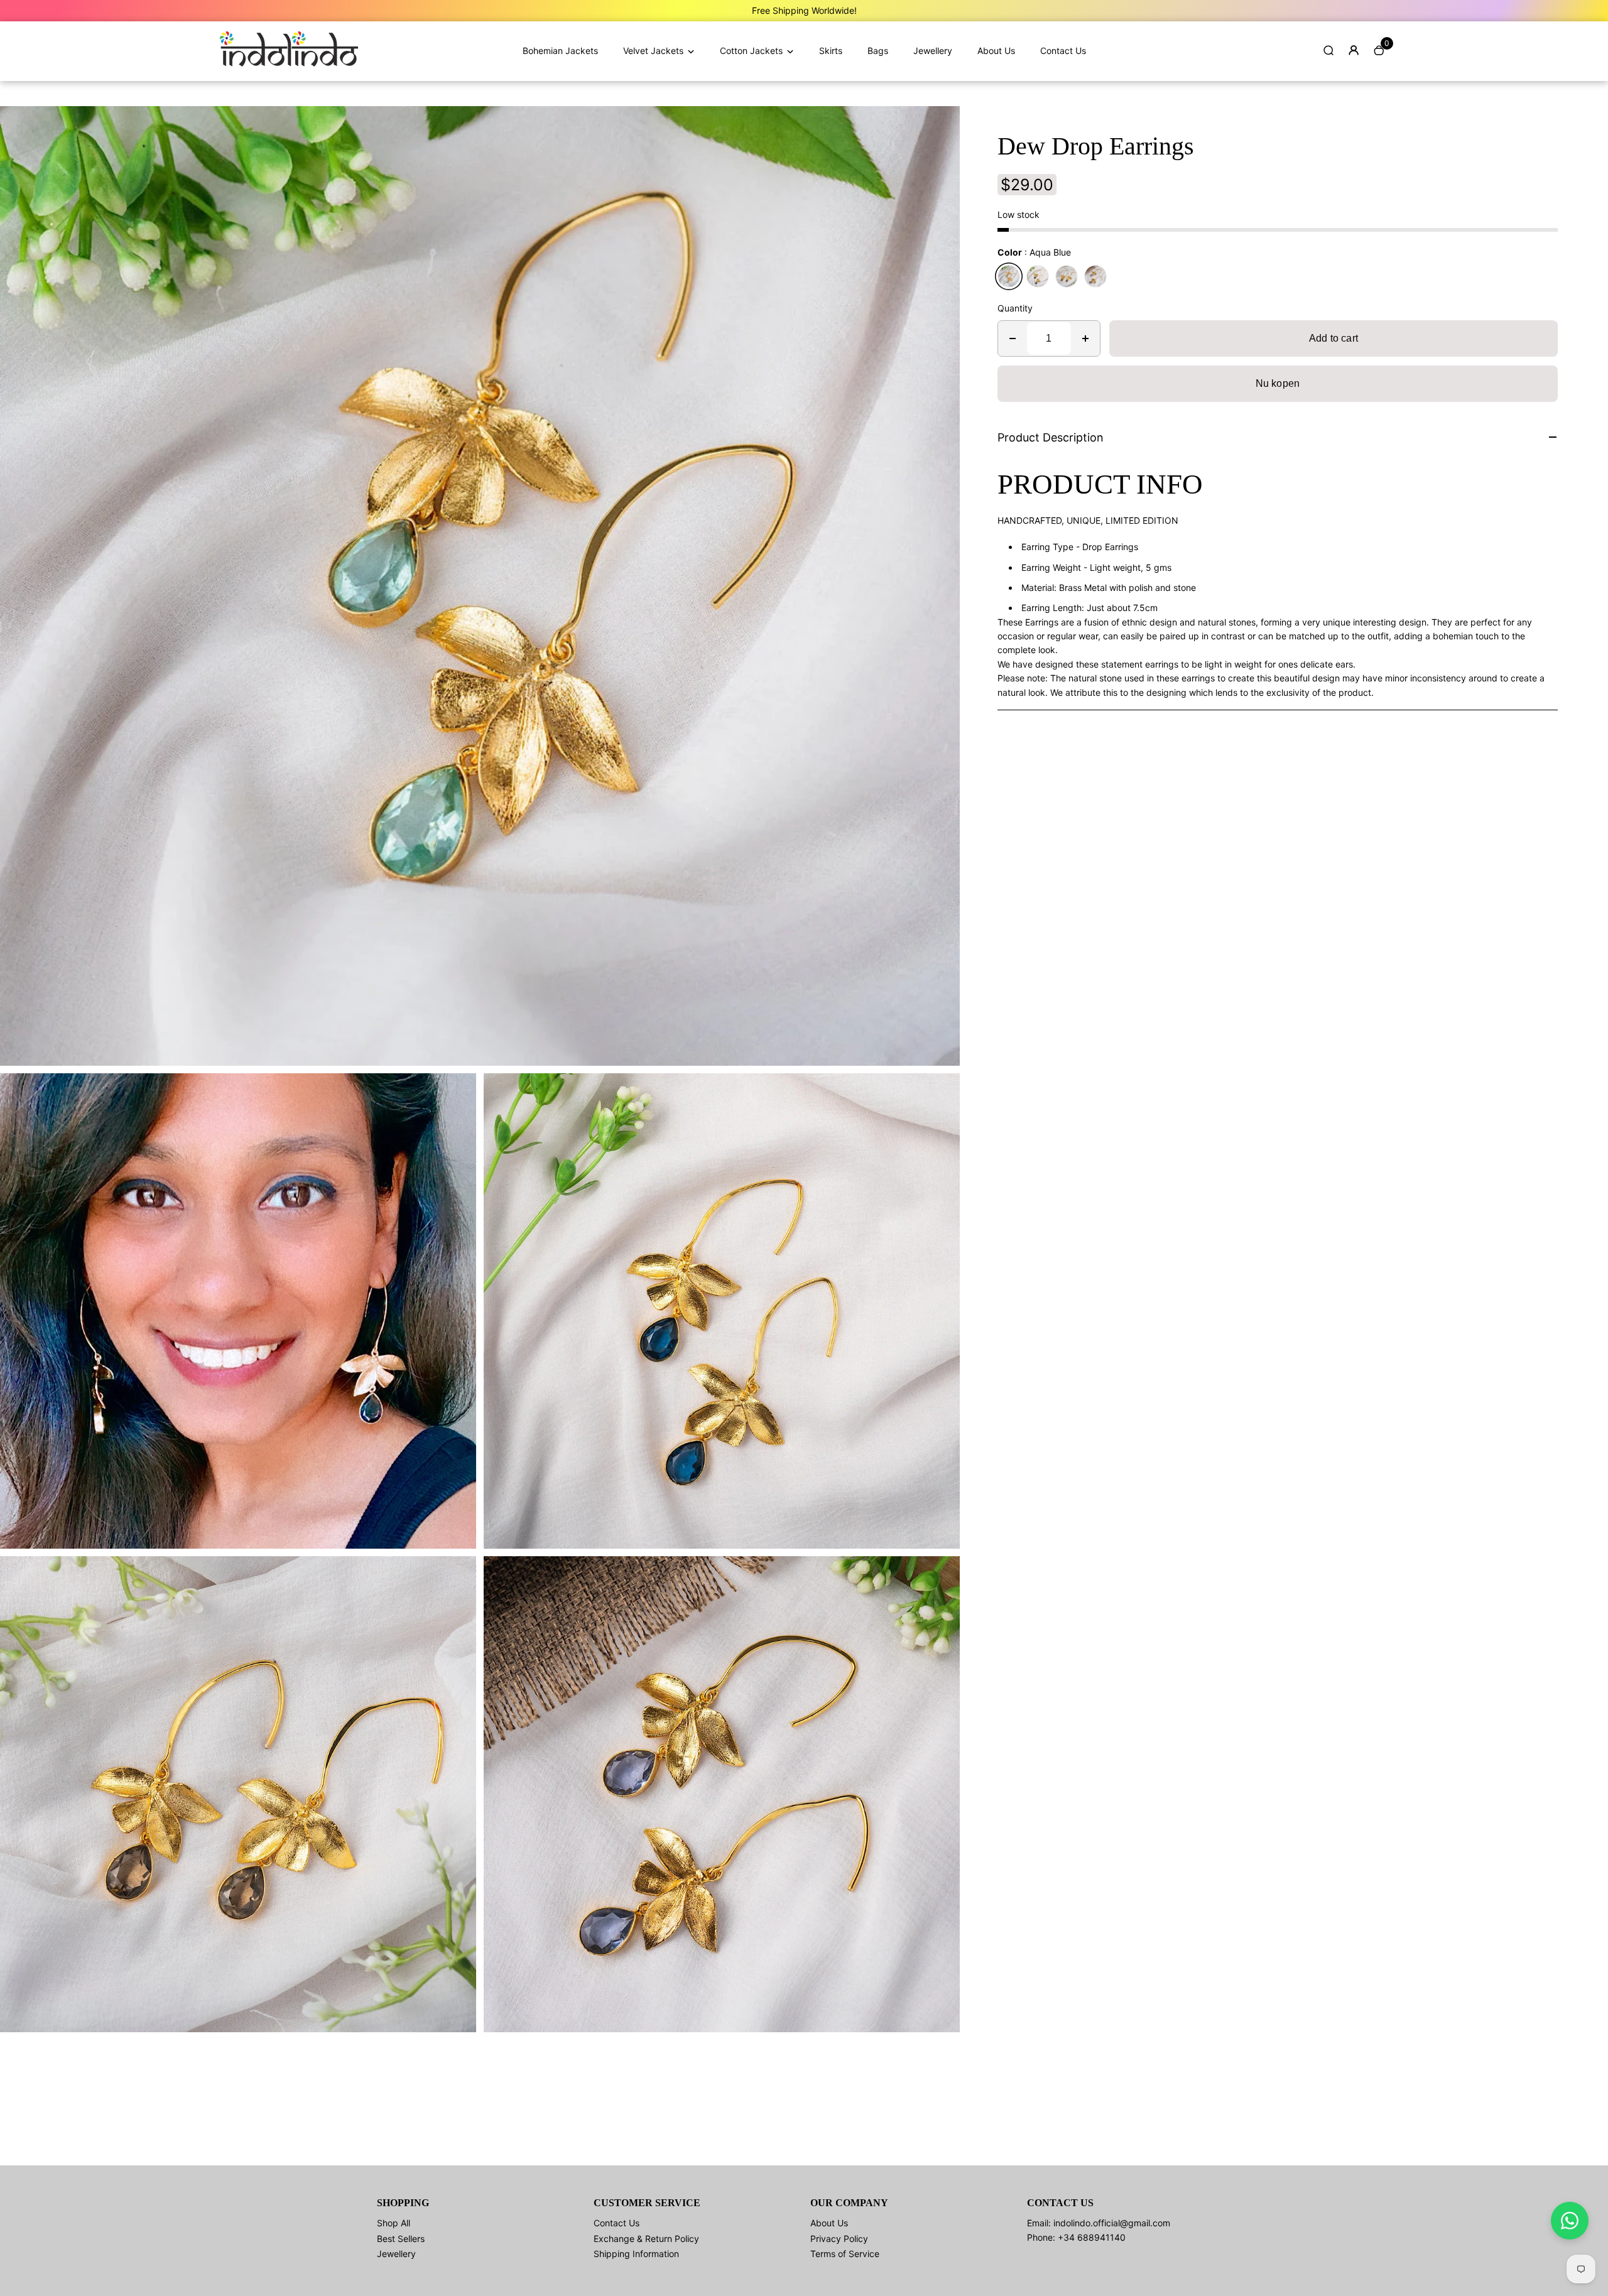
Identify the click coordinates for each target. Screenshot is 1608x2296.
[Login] (1354, 50)
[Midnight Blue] (1038, 276)
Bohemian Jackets (560, 51)
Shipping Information (636, 2254)
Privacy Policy (839, 2239)
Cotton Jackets (751, 51)
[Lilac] (1095, 276)
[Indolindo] (289, 63)
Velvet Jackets (653, 51)
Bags (878, 51)
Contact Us (1063, 51)
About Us (996, 51)
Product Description (1051, 437)
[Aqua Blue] (1009, 276)
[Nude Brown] (1067, 276)
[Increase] (1085, 338)
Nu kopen (1278, 383)
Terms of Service (845, 2254)
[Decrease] (1013, 338)
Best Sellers (401, 2239)
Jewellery (933, 51)
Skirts (831, 51)
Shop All (394, 2223)
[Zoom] (941, 125)
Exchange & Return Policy (646, 2239)
